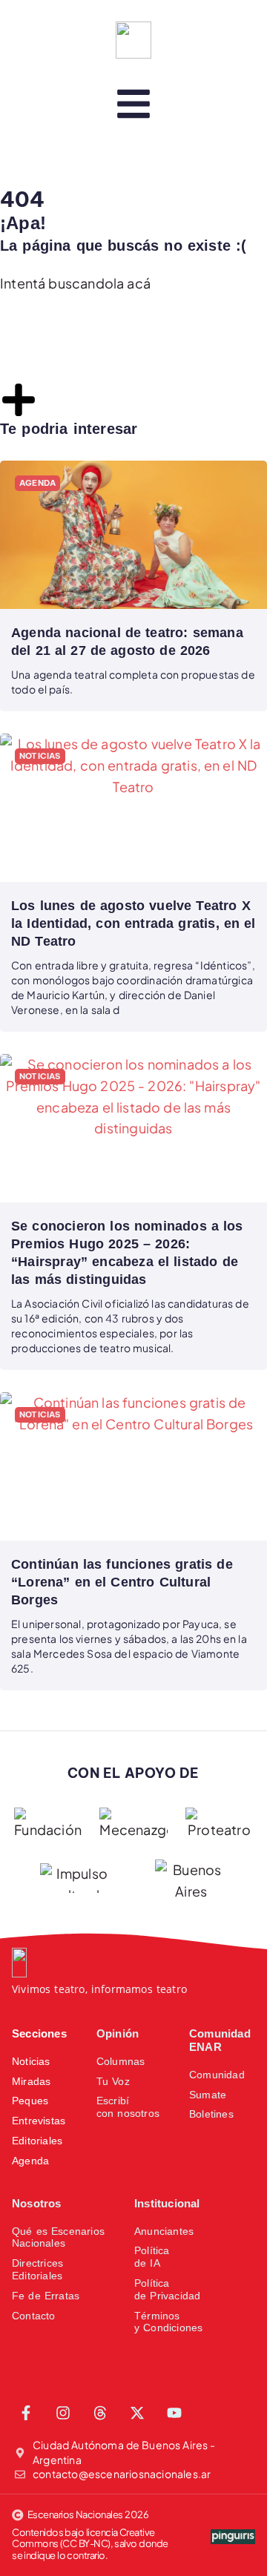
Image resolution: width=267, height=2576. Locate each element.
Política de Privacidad (167, 2289)
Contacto (34, 2316)
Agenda (30, 2161)
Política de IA (152, 2257)
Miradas (31, 2081)
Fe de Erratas (46, 2296)
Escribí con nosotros (128, 2107)
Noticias (31, 2061)
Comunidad (217, 2075)
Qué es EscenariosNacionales (58, 2237)
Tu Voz (113, 2081)
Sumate (208, 2095)
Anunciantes (164, 2231)
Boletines (211, 2114)
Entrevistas (39, 2121)
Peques (30, 2101)
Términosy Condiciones (168, 2322)
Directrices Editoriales (37, 2269)
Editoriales (37, 2141)
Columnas (121, 2061)
